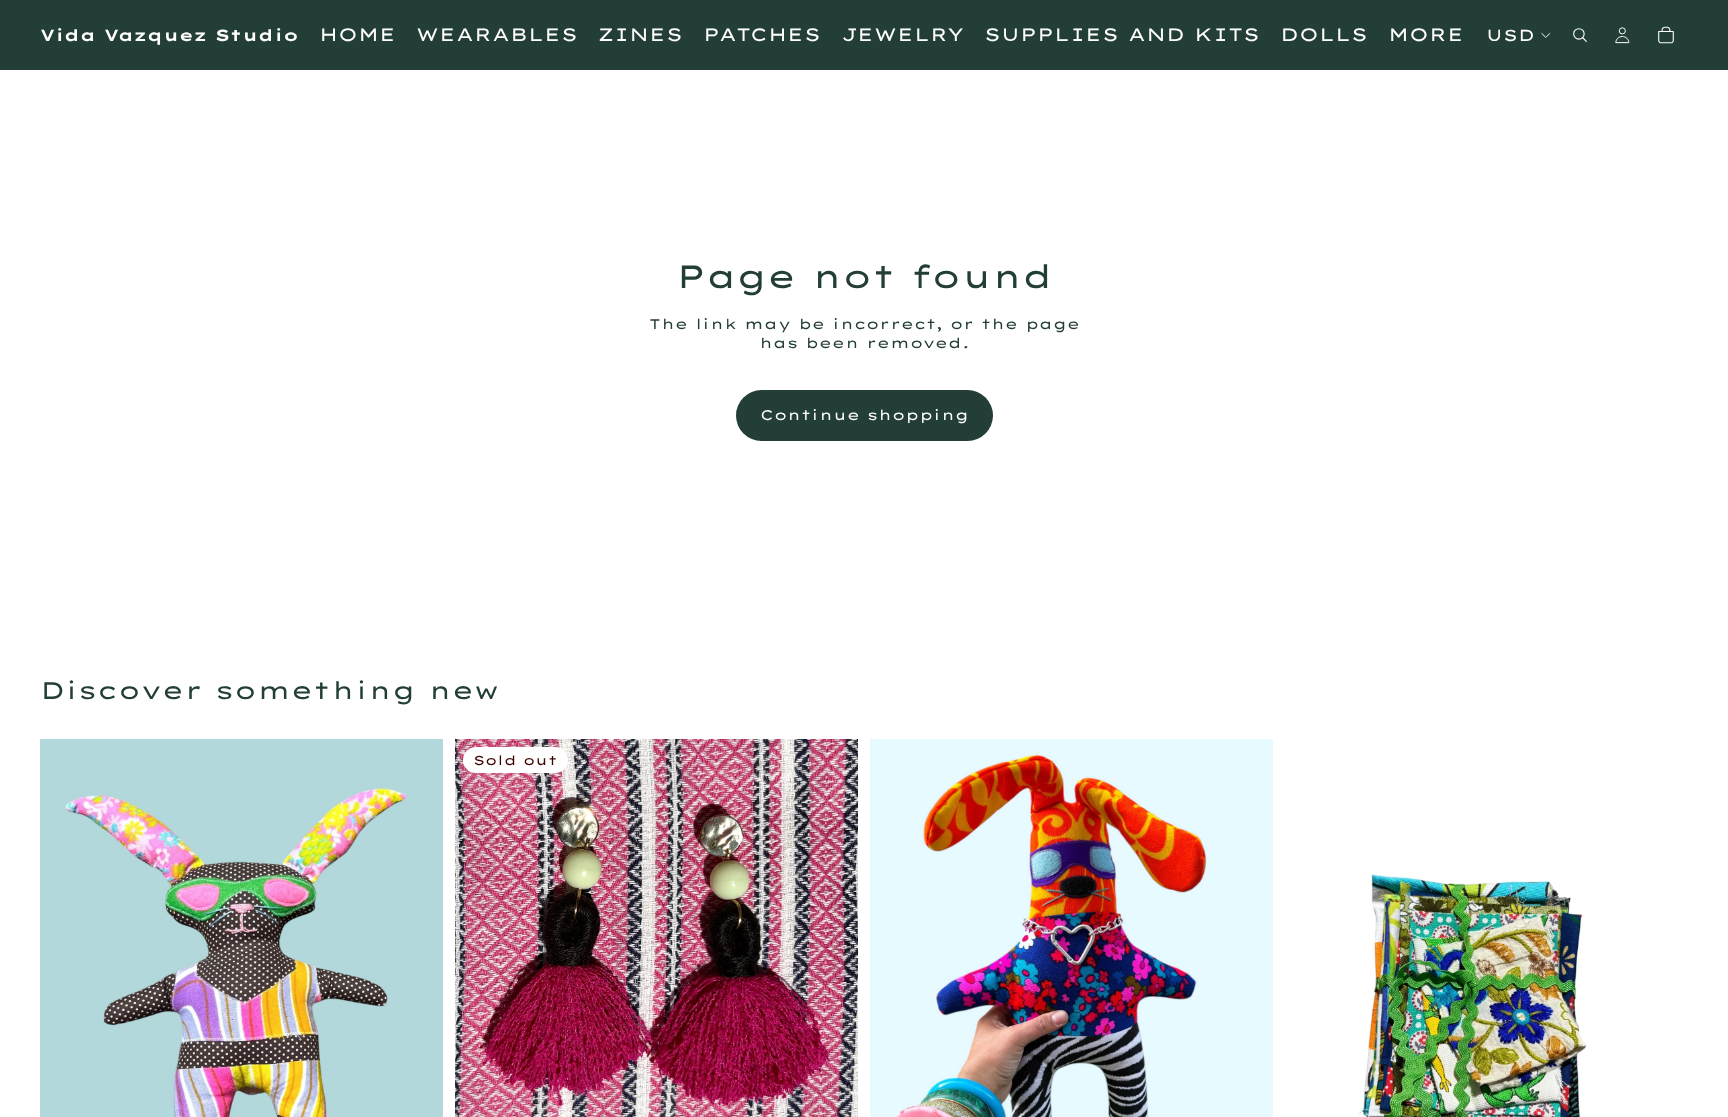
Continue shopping (864, 415)
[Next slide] (1243, 1008)
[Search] (1580, 35)
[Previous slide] (900, 1008)
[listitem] (1426, 35)
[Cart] (1666, 35)
